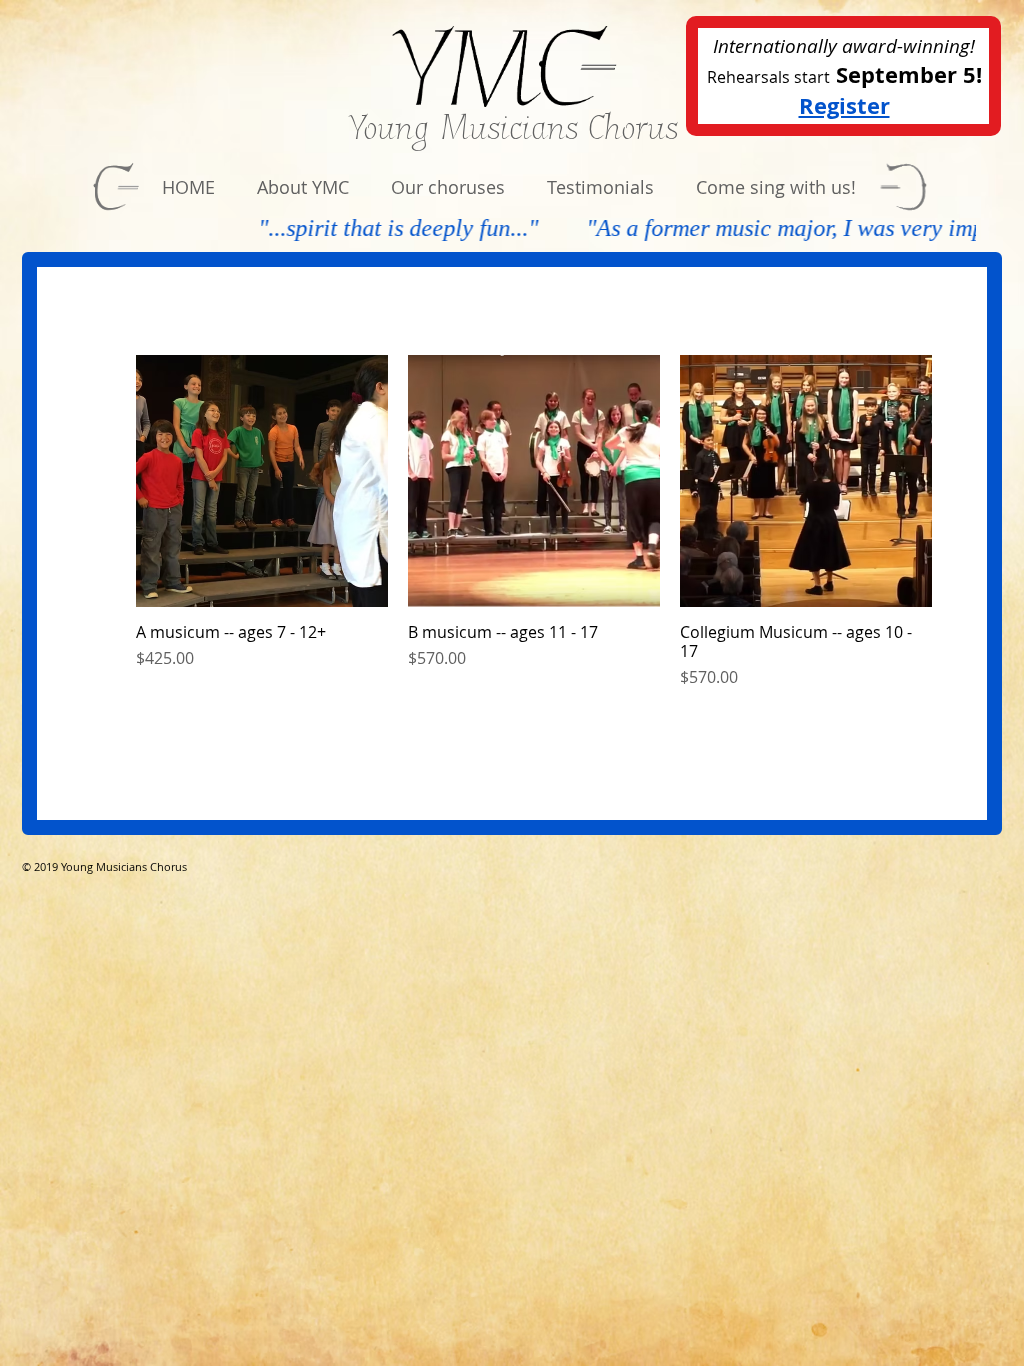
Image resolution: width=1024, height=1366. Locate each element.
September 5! (909, 74)
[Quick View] (262, 481)
